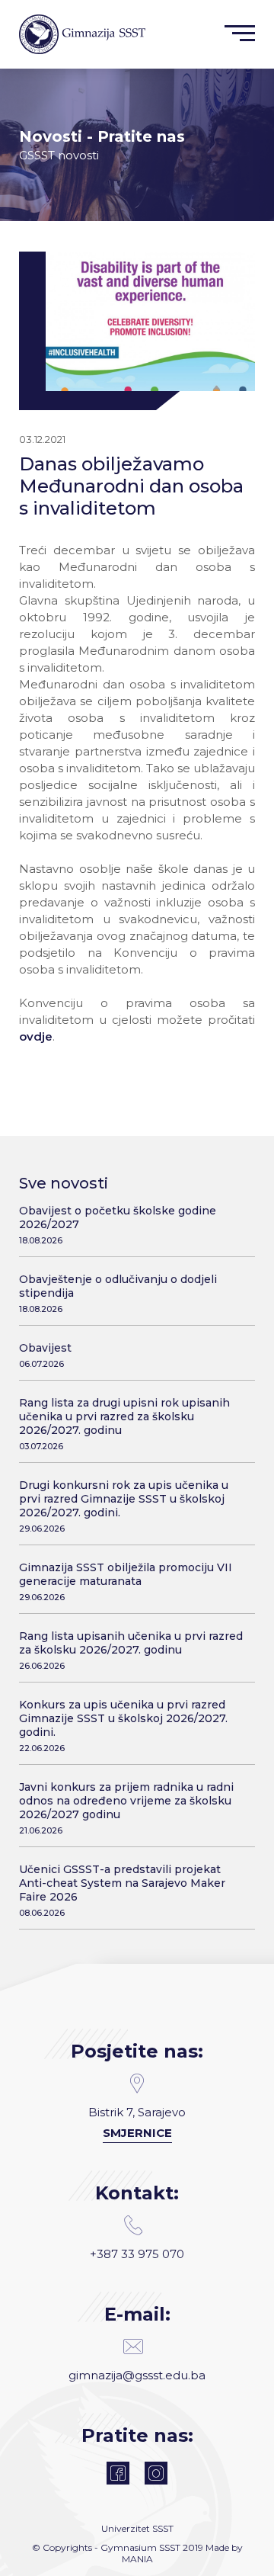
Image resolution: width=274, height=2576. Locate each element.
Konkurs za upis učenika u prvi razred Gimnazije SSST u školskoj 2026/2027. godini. (123, 1726)
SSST (163, 2528)
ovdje (36, 1036)
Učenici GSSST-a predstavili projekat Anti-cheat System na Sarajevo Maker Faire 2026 (122, 1890)
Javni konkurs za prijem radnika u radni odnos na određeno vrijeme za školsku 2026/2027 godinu (126, 1808)
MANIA (137, 2559)
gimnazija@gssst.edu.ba (137, 2375)
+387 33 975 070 (137, 2254)
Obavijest (45, 1355)
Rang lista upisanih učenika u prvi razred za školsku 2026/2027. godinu (131, 1650)
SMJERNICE (137, 2133)
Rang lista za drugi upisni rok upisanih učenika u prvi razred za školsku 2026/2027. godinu (124, 1424)
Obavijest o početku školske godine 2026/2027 (118, 1225)
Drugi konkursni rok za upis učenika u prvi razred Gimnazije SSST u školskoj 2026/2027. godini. (124, 1506)
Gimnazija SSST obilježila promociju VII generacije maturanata (126, 1582)
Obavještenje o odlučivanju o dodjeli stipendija (118, 1293)
